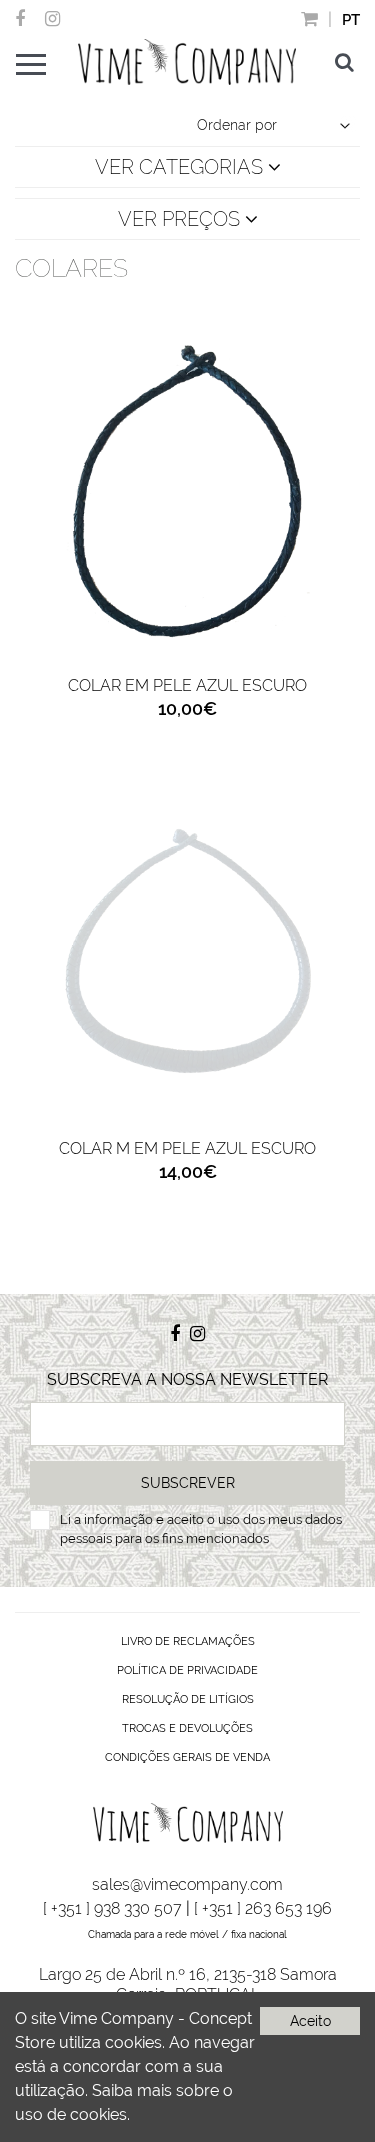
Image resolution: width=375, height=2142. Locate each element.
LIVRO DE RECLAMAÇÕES (188, 1641)
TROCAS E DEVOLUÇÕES (187, 1728)
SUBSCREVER (188, 1483)
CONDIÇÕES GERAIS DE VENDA (187, 1757)
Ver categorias (181, 167)
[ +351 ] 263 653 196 (263, 1908)
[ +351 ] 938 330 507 (112, 1908)
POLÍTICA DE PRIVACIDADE (187, 1670)
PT (351, 20)
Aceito (310, 2021)
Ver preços (181, 219)
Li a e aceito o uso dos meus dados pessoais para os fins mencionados (201, 1529)
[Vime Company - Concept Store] (187, 62)
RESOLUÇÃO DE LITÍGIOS (188, 1699)
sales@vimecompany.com (187, 1884)
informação (118, 1519)
